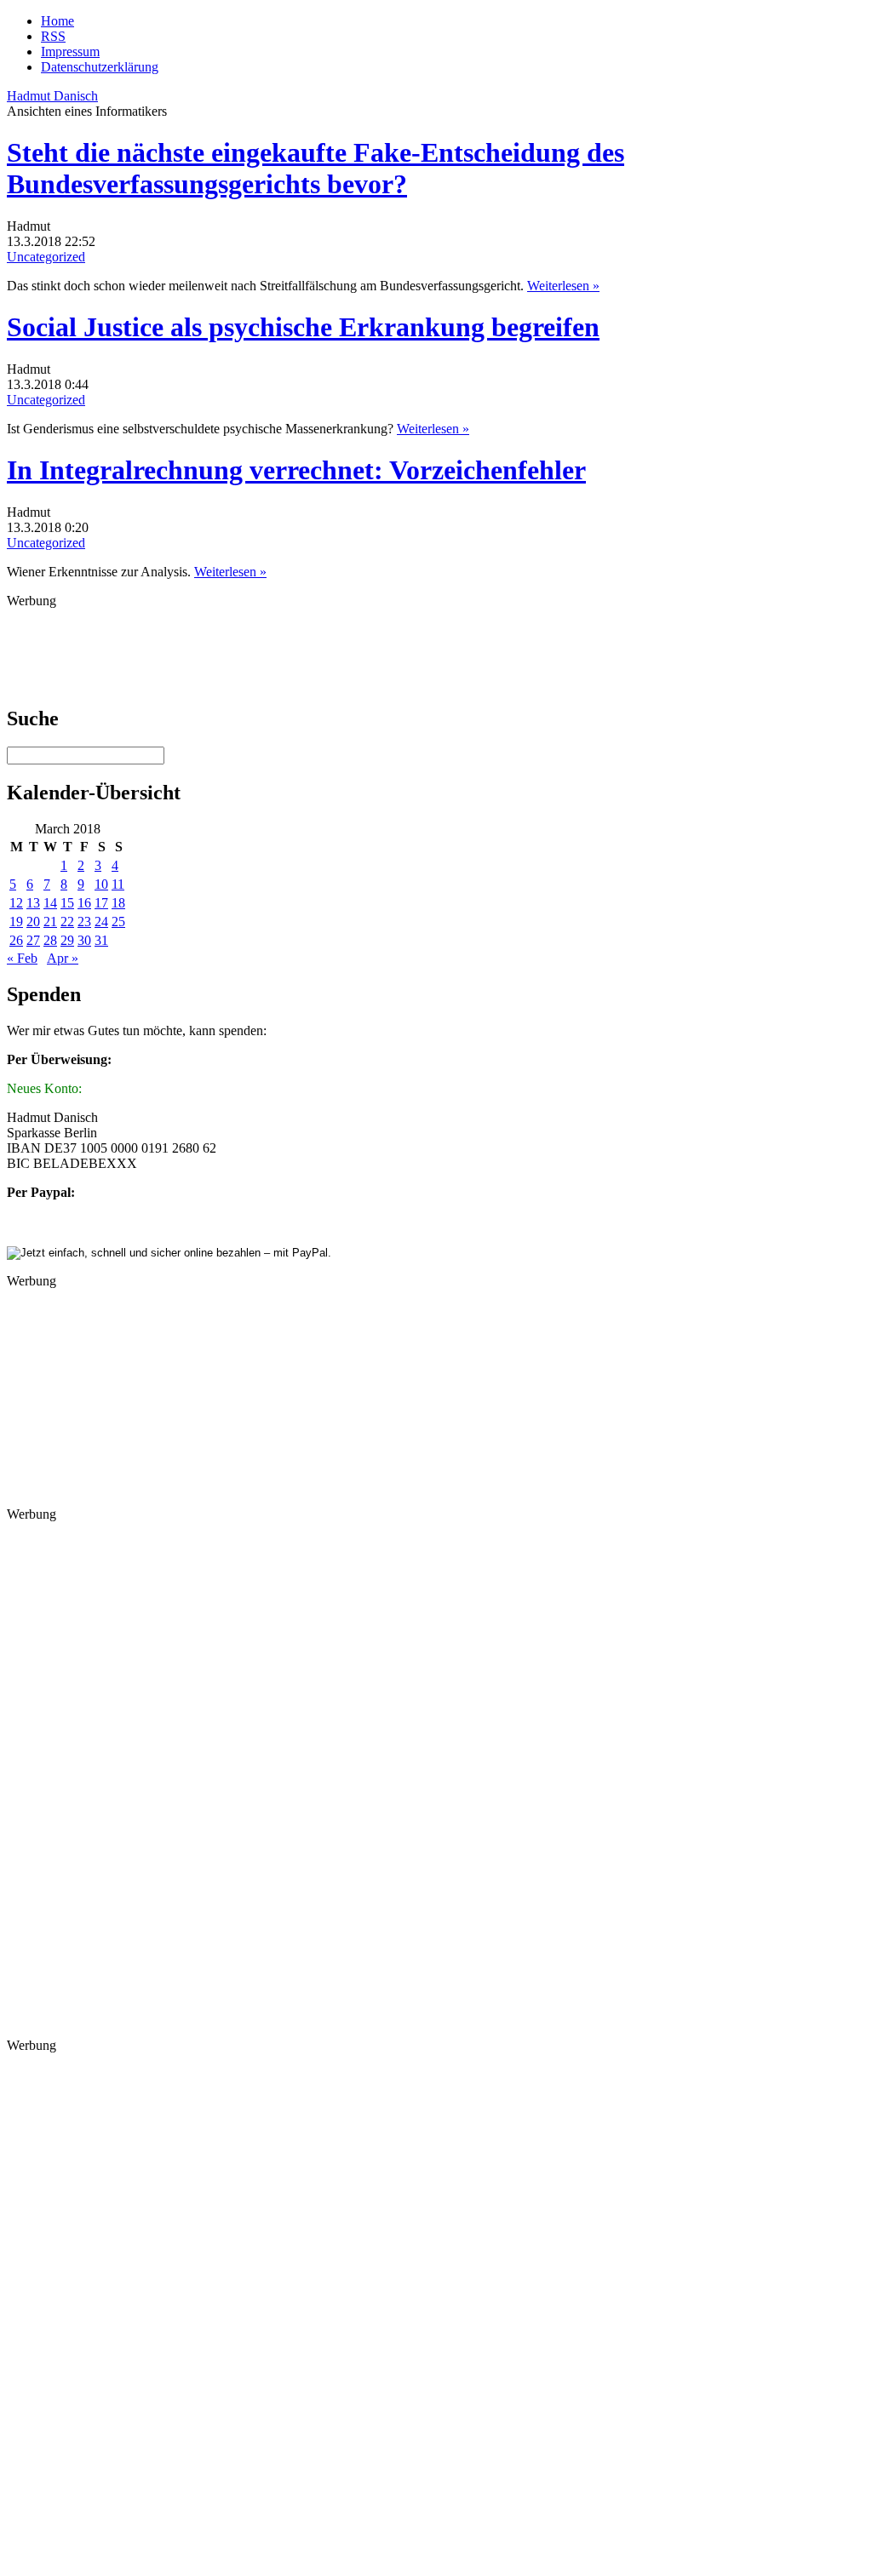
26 (16, 940)
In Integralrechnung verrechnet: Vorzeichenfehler (296, 470)
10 (101, 884)
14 (50, 903)
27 (33, 940)
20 (33, 922)
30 (84, 940)
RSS (53, 36)
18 (118, 903)
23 (84, 922)
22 (67, 922)
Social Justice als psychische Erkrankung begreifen (303, 327)
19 (16, 922)
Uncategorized (46, 257)
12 (16, 903)
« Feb (22, 958)
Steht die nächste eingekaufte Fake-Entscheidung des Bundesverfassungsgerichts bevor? (316, 168)
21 (50, 922)
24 (101, 922)
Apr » (63, 958)
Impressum (70, 52)
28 (50, 940)
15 (67, 903)
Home (57, 21)
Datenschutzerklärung (100, 67)
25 (118, 922)
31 (101, 940)
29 (67, 940)
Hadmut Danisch (52, 96)
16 (84, 903)
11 (118, 884)
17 (101, 903)
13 (33, 903)
